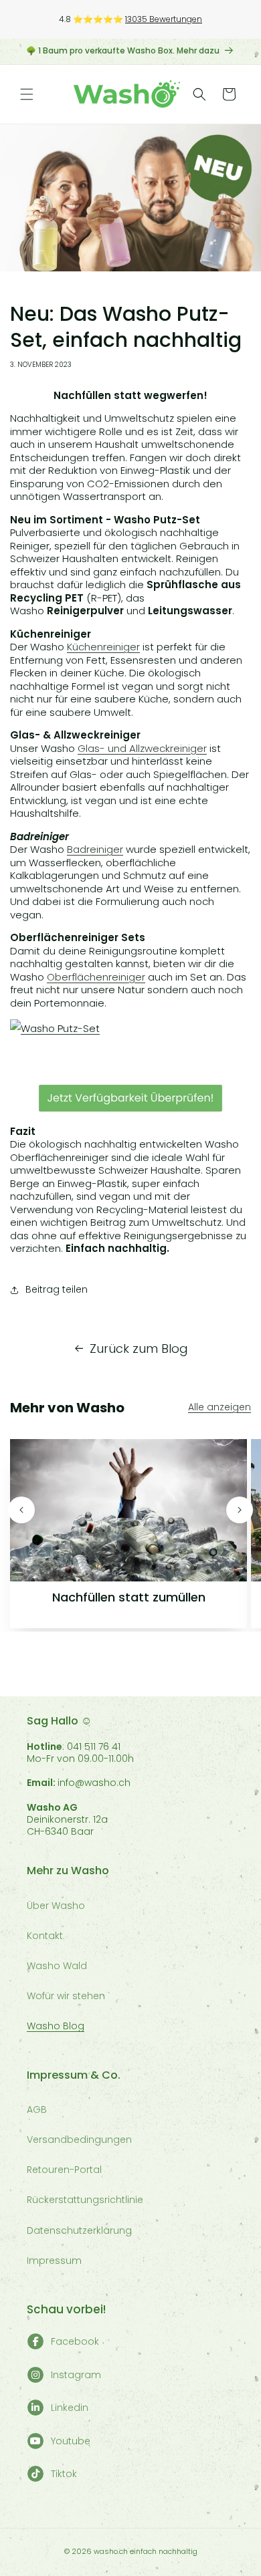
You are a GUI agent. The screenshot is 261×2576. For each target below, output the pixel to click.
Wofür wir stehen (66, 1996)
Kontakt (45, 1936)
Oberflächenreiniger (96, 977)
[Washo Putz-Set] (130, 1098)
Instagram (76, 2375)
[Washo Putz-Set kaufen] (130, 1028)
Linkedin (70, 2408)
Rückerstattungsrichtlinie (85, 2200)
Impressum (54, 2261)
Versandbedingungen (79, 2140)
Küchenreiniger (103, 647)
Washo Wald (57, 1966)
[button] (27, 94)
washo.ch (111, 2551)
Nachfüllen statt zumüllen (129, 1597)
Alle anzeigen (220, 1407)
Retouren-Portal (64, 2170)
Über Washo (56, 1906)
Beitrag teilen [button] (57, 1289)
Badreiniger (95, 849)
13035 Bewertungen (164, 19)
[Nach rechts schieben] (240, 1510)
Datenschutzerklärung (79, 2230)
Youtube (71, 2441)
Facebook (75, 2341)
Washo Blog (56, 2026)
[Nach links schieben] (21, 1510)
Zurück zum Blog (139, 1348)
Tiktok (64, 2474)
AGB (37, 2109)
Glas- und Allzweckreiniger (142, 748)
